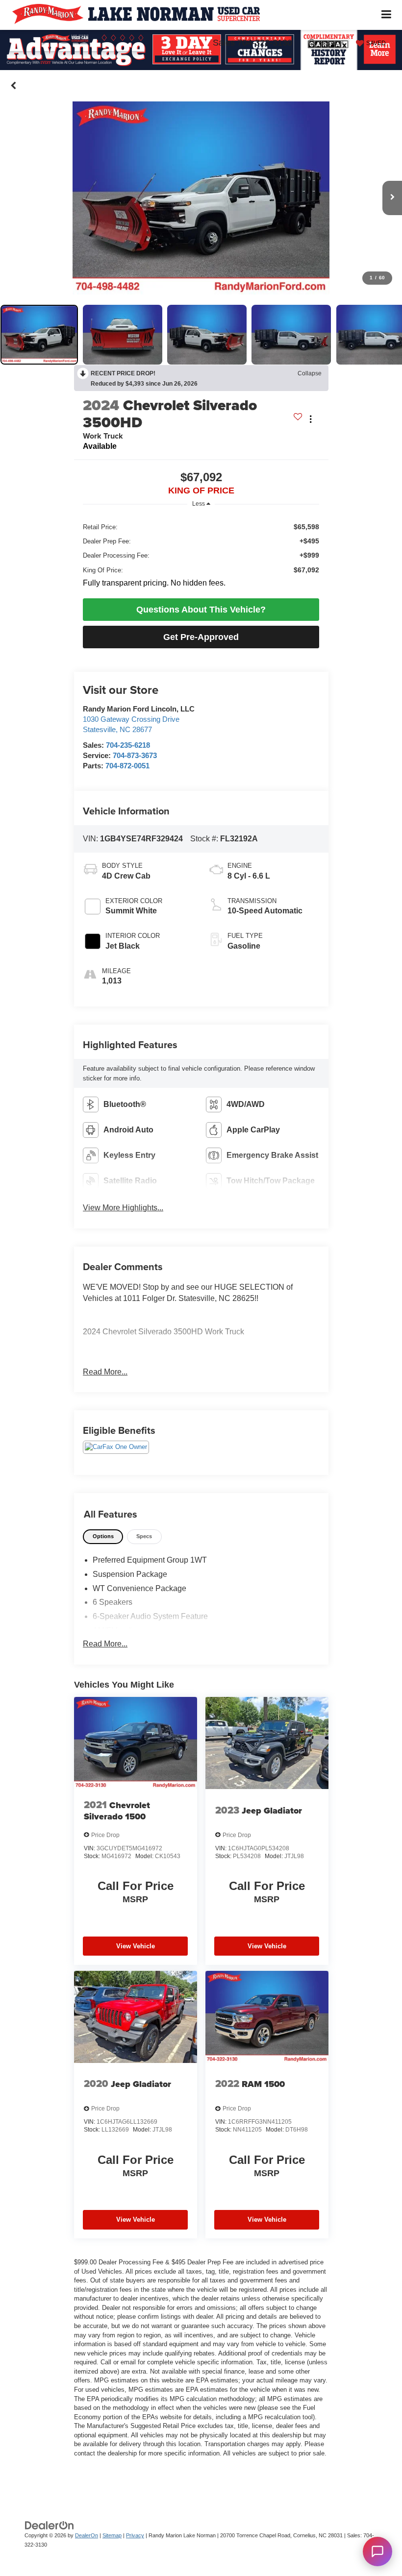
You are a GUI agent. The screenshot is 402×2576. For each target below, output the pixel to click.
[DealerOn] (50, 2525)
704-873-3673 (135, 756)
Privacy (135, 2535)
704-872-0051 (127, 766)
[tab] (103, 1537)
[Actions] (311, 419)
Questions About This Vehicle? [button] (201, 610)
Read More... (105, 1372)
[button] (13, 86)
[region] (201, 552)
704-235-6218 (128, 745)
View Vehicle (136, 1946)
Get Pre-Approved (201, 637)
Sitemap (112, 2535)
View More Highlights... (123, 1208)
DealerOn (87, 2535)
